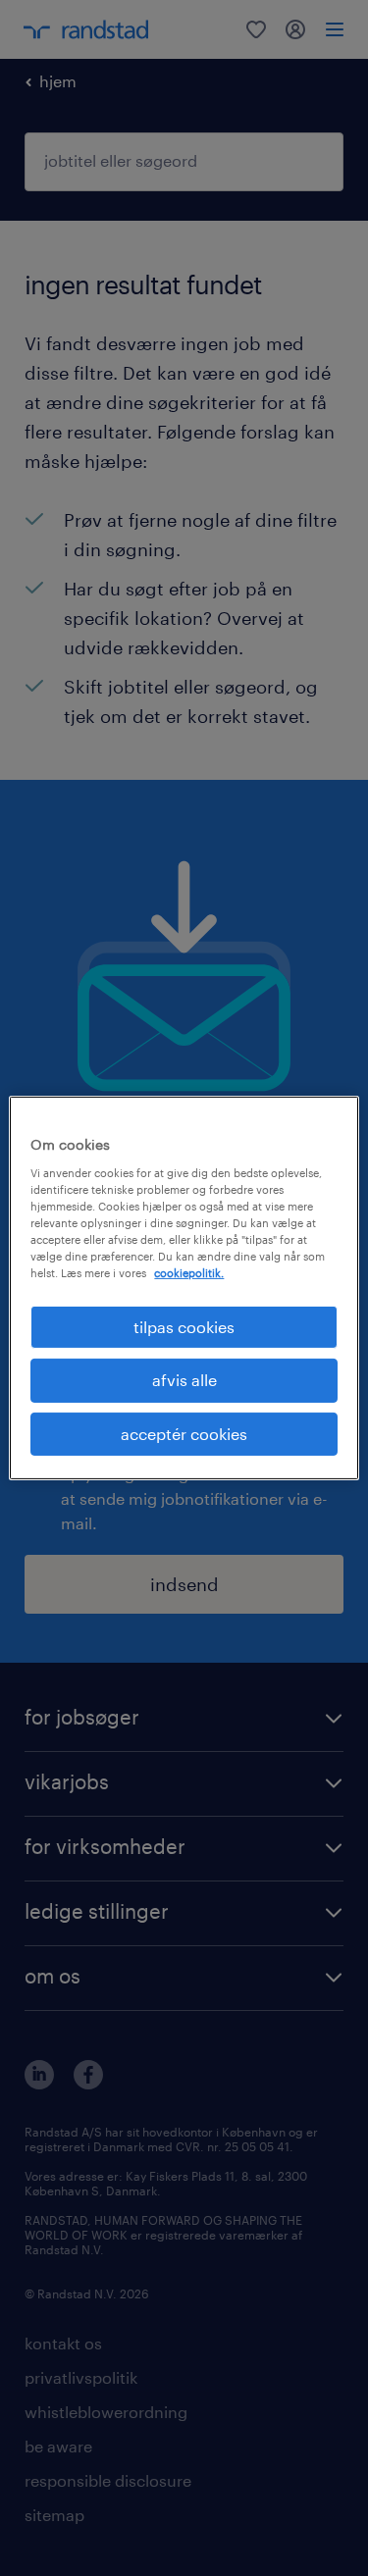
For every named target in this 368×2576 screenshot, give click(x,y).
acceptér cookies (184, 1434)
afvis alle (184, 1380)
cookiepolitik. (189, 1273)
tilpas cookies (184, 1327)
